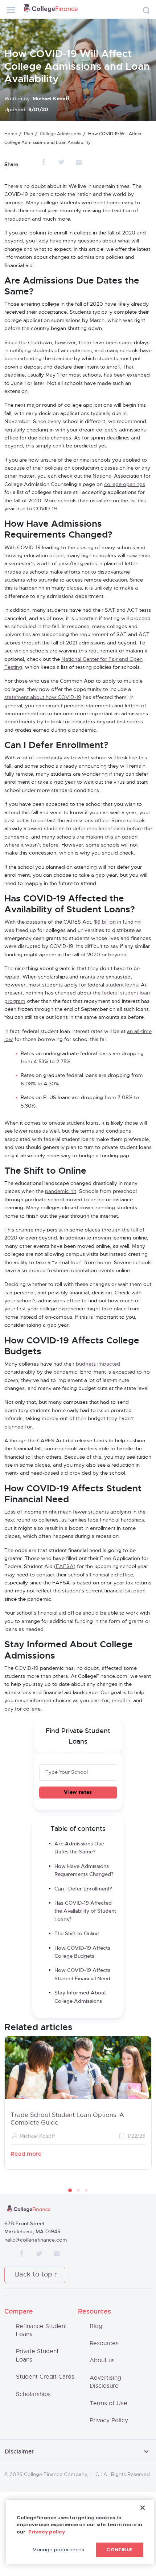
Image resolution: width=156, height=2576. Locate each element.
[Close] (143, 2508)
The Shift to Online (77, 1934)
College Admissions (61, 134)
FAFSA (65, 1567)
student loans (122, 985)
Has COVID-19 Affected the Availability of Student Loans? (85, 1911)
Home (11, 134)
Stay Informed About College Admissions (80, 1997)
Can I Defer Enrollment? (83, 1889)
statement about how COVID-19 (43, 698)
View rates (78, 1792)
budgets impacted (98, 1364)
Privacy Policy (109, 2420)
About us (102, 2360)
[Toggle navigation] (11, 10)
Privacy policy (47, 2532)
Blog (96, 2326)
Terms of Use (108, 2403)
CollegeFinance (51, 9)
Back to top (34, 2275)
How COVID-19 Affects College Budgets (82, 1952)
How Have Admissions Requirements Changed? (84, 1870)
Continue (119, 2550)
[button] (70, 2190)
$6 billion (105, 922)
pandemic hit (61, 1191)
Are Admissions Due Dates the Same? (79, 1848)
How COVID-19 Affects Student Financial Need (82, 1974)
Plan (28, 134)
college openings (125, 485)
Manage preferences (58, 2550)
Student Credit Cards (45, 2377)
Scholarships (33, 2394)
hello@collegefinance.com (36, 2240)
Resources (104, 2343)
